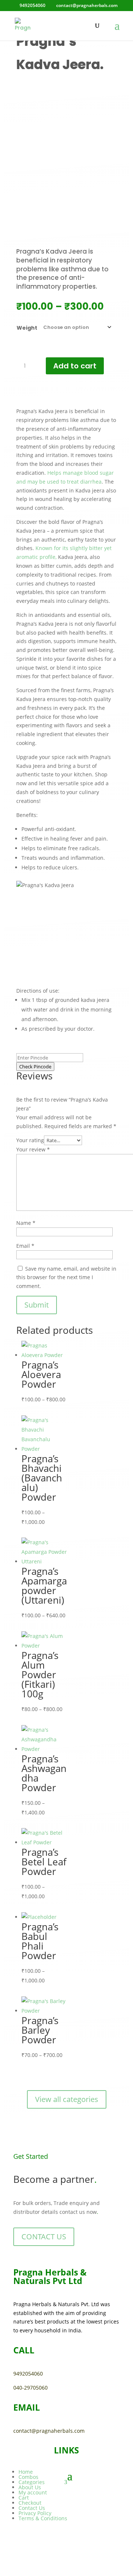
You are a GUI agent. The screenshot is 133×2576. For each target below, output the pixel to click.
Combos (28, 2477)
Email (25, 1246)
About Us (30, 2487)
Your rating (30, 1140)
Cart (24, 2498)
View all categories (67, 2099)
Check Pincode (35, 1067)
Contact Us (32, 2508)
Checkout (30, 2503)
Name (26, 1223)
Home (26, 2472)
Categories (32, 2482)
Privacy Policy (35, 2513)
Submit (37, 1305)
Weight (27, 328)
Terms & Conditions (43, 2518)
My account (33, 2492)
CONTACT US (44, 2237)
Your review (33, 1149)
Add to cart (75, 366)
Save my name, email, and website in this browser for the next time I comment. (66, 1277)
